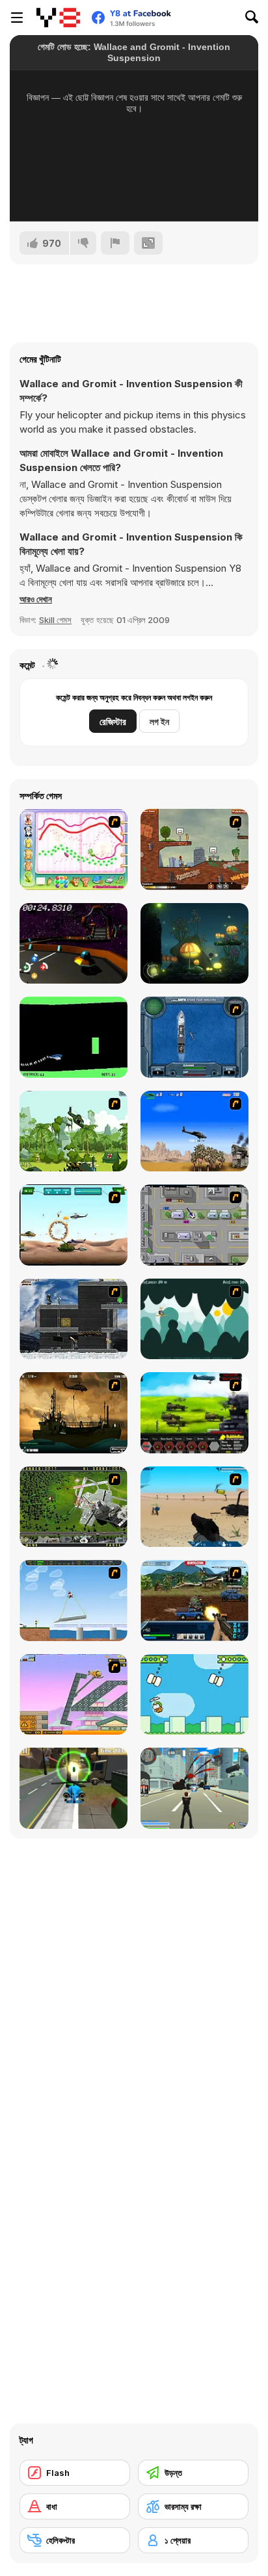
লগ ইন (159, 721)
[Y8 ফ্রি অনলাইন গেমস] (58, 18)
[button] (36, 599)
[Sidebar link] (17, 18)
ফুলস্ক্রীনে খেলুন (134, 194)
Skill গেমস (55, 620)
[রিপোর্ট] (115, 243)
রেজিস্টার (113, 721)
